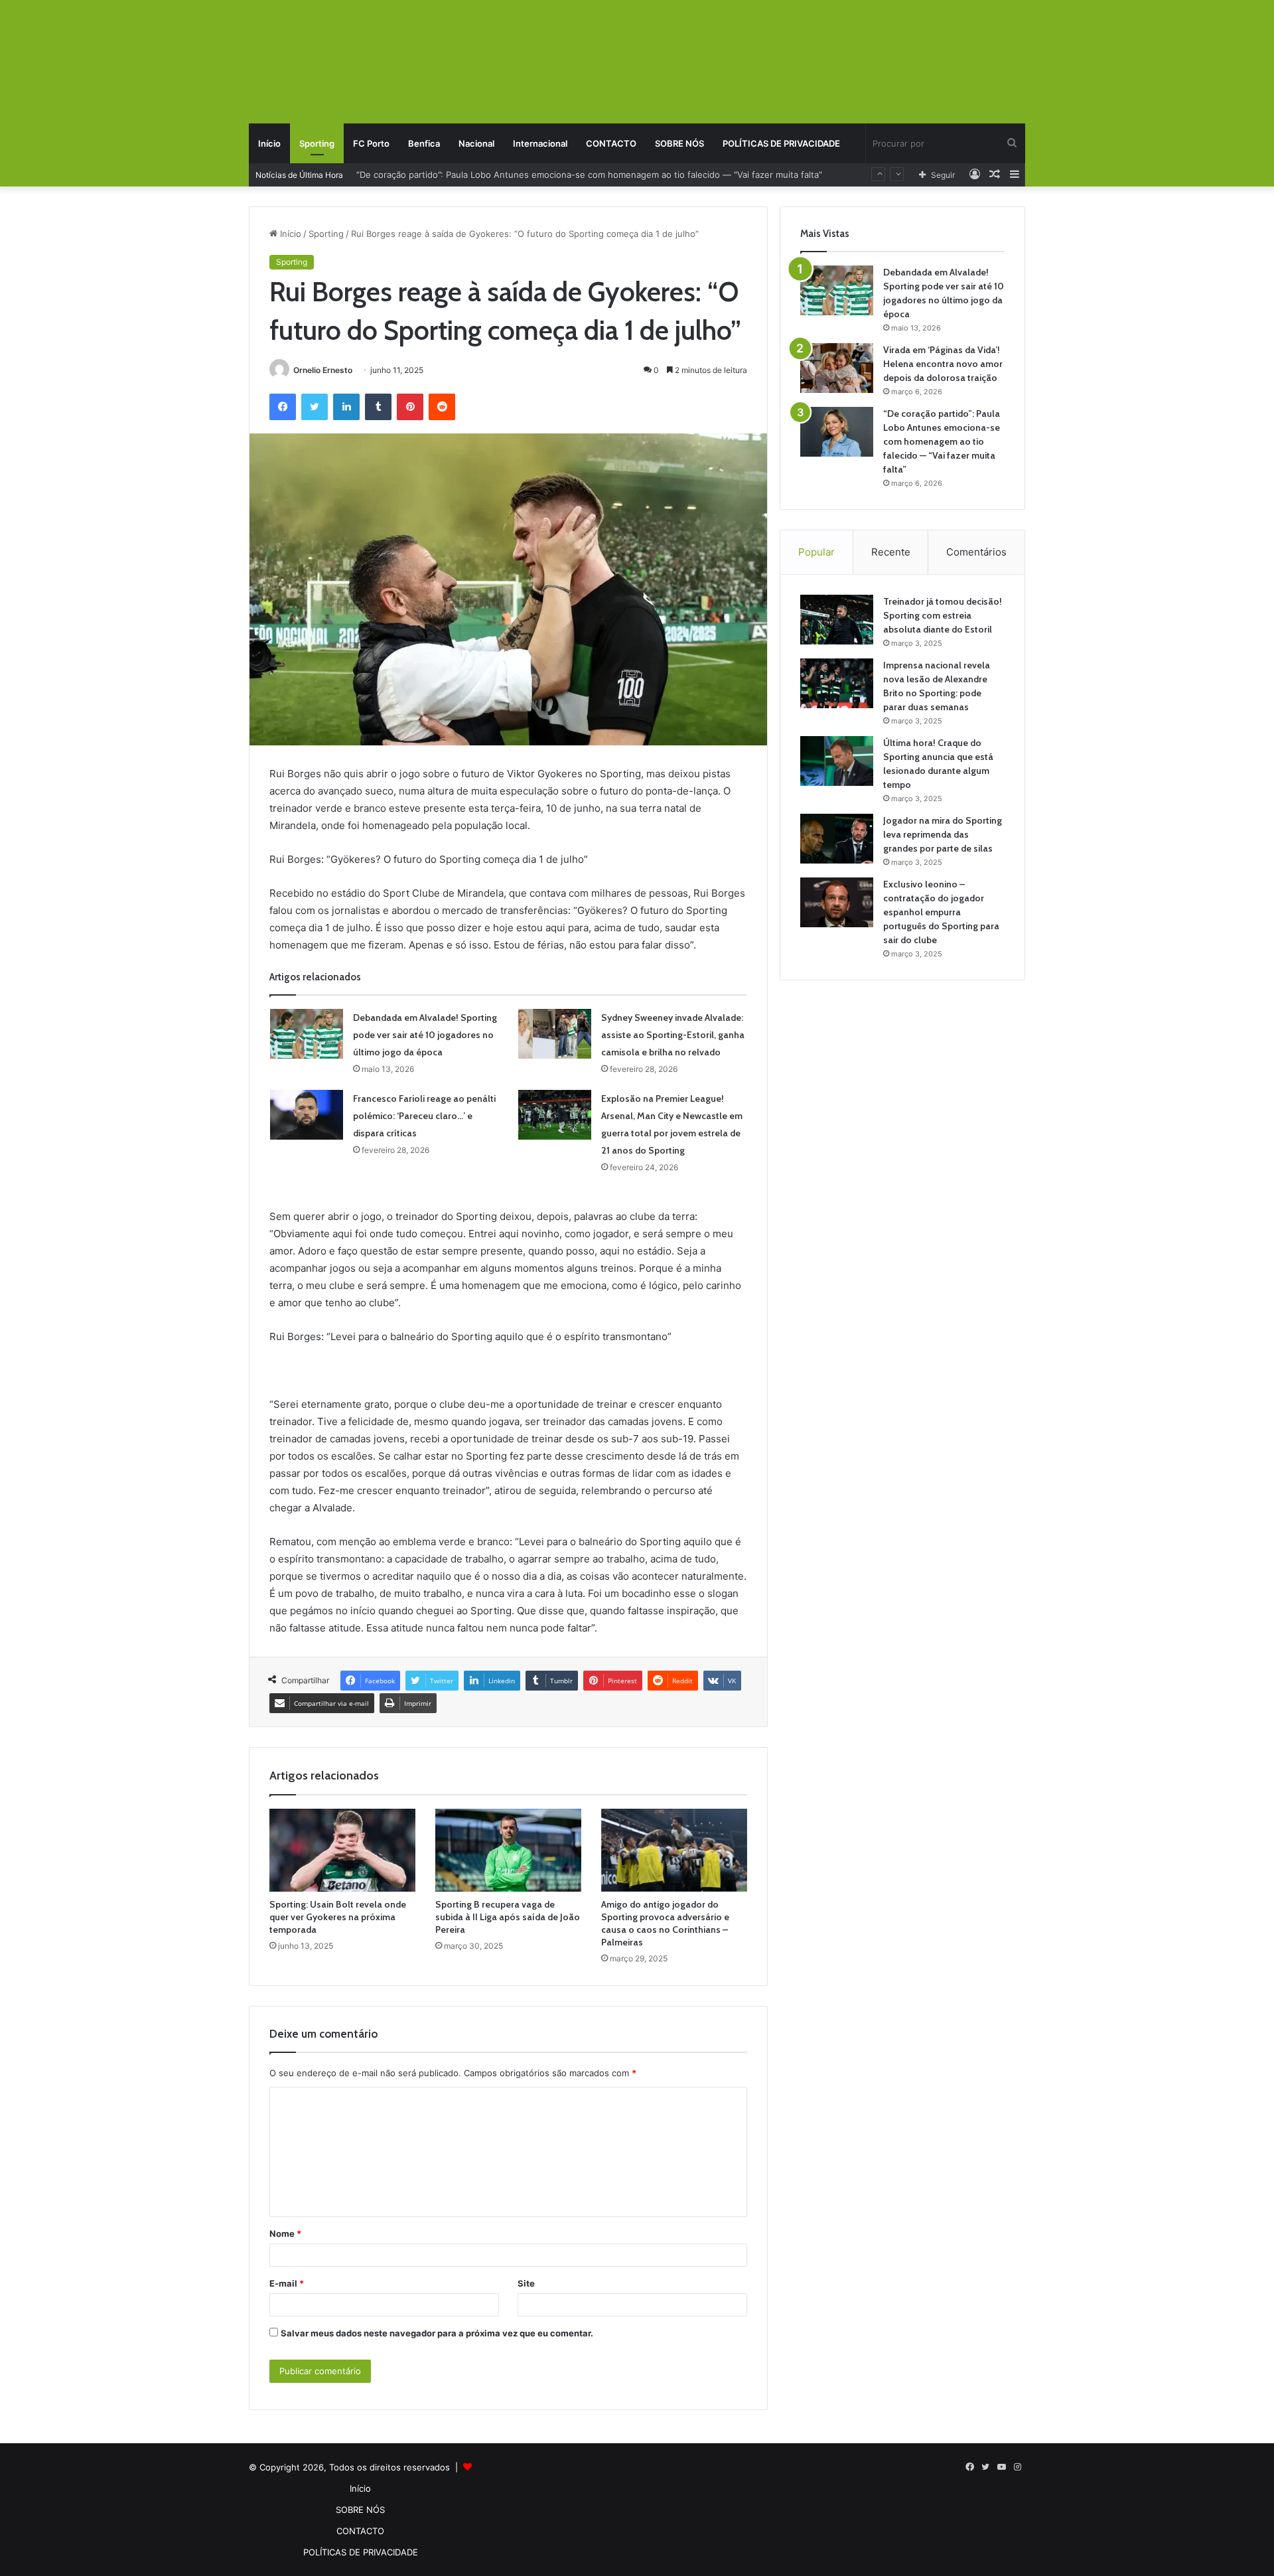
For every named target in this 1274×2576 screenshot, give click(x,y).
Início (269, 143)
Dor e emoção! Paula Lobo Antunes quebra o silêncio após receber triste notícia (522, 175)
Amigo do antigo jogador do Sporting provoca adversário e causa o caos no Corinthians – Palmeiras (665, 1923)
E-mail (287, 2283)
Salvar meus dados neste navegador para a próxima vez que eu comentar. (437, 2333)
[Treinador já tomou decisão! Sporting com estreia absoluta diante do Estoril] (837, 620)
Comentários (976, 552)
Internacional (540, 143)
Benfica (424, 143)
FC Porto (371, 143)
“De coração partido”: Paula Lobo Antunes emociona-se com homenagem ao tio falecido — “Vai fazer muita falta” (942, 441)
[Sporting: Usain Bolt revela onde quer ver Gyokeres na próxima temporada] (342, 1850)
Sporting (317, 143)
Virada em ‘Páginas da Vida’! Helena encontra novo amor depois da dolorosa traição (943, 364)
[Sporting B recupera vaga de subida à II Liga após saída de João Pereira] (508, 1850)
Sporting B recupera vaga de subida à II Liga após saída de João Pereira (508, 1917)
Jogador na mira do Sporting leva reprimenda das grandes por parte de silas (943, 834)
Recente (891, 552)
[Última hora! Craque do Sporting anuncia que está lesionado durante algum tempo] (837, 761)
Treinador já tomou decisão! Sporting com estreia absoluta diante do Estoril (943, 615)
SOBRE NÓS (679, 143)
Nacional (476, 143)
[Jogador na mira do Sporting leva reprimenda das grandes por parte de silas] (837, 839)
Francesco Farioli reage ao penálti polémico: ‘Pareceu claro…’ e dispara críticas (424, 1116)
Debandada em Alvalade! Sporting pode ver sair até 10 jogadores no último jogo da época (425, 1035)
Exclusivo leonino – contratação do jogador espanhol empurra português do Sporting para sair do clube (941, 912)
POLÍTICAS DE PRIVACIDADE (781, 143)
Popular (816, 552)
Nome (285, 2234)
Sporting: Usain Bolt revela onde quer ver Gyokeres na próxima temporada (338, 1917)
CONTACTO (611, 143)
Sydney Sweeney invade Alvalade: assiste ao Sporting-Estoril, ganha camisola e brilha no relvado (673, 1035)
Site (526, 2283)
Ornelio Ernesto (323, 370)
